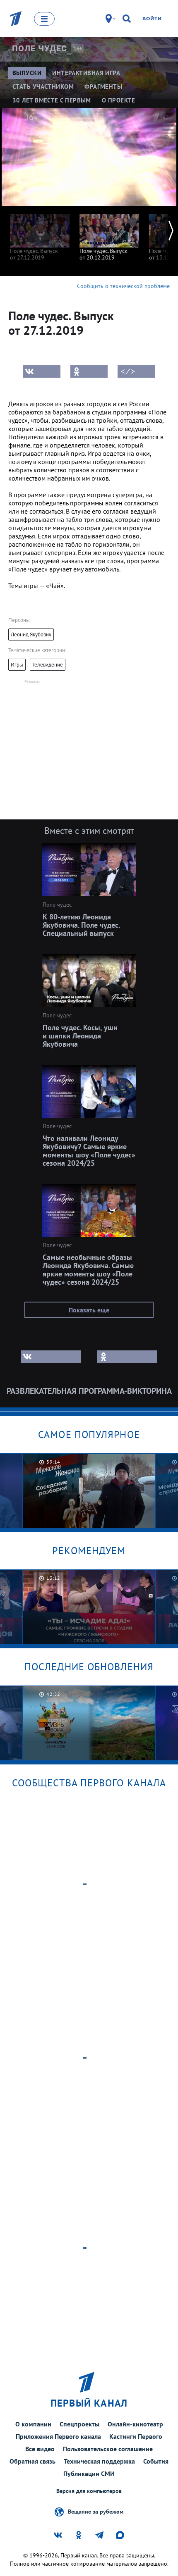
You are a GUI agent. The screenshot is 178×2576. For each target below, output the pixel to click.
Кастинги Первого (136, 2436)
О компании (33, 2424)
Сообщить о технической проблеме (123, 286)
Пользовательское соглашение (108, 2449)
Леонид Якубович (31, 634)
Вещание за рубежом (96, 2511)
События (156, 2461)
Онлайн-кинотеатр (135, 2424)
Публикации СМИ (89, 2474)
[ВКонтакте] (42, 371)
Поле (40, 48)
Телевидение (48, 665)
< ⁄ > (128, 371)
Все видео (40, 2449)
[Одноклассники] (89, 371)
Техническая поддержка (99, 2461)
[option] (40, 233)
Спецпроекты (79, 2424)
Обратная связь (32, 2461)
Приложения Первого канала (58, 2436)
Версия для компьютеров (89, 2491)
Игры (17, 665)
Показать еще (89, 1310)
